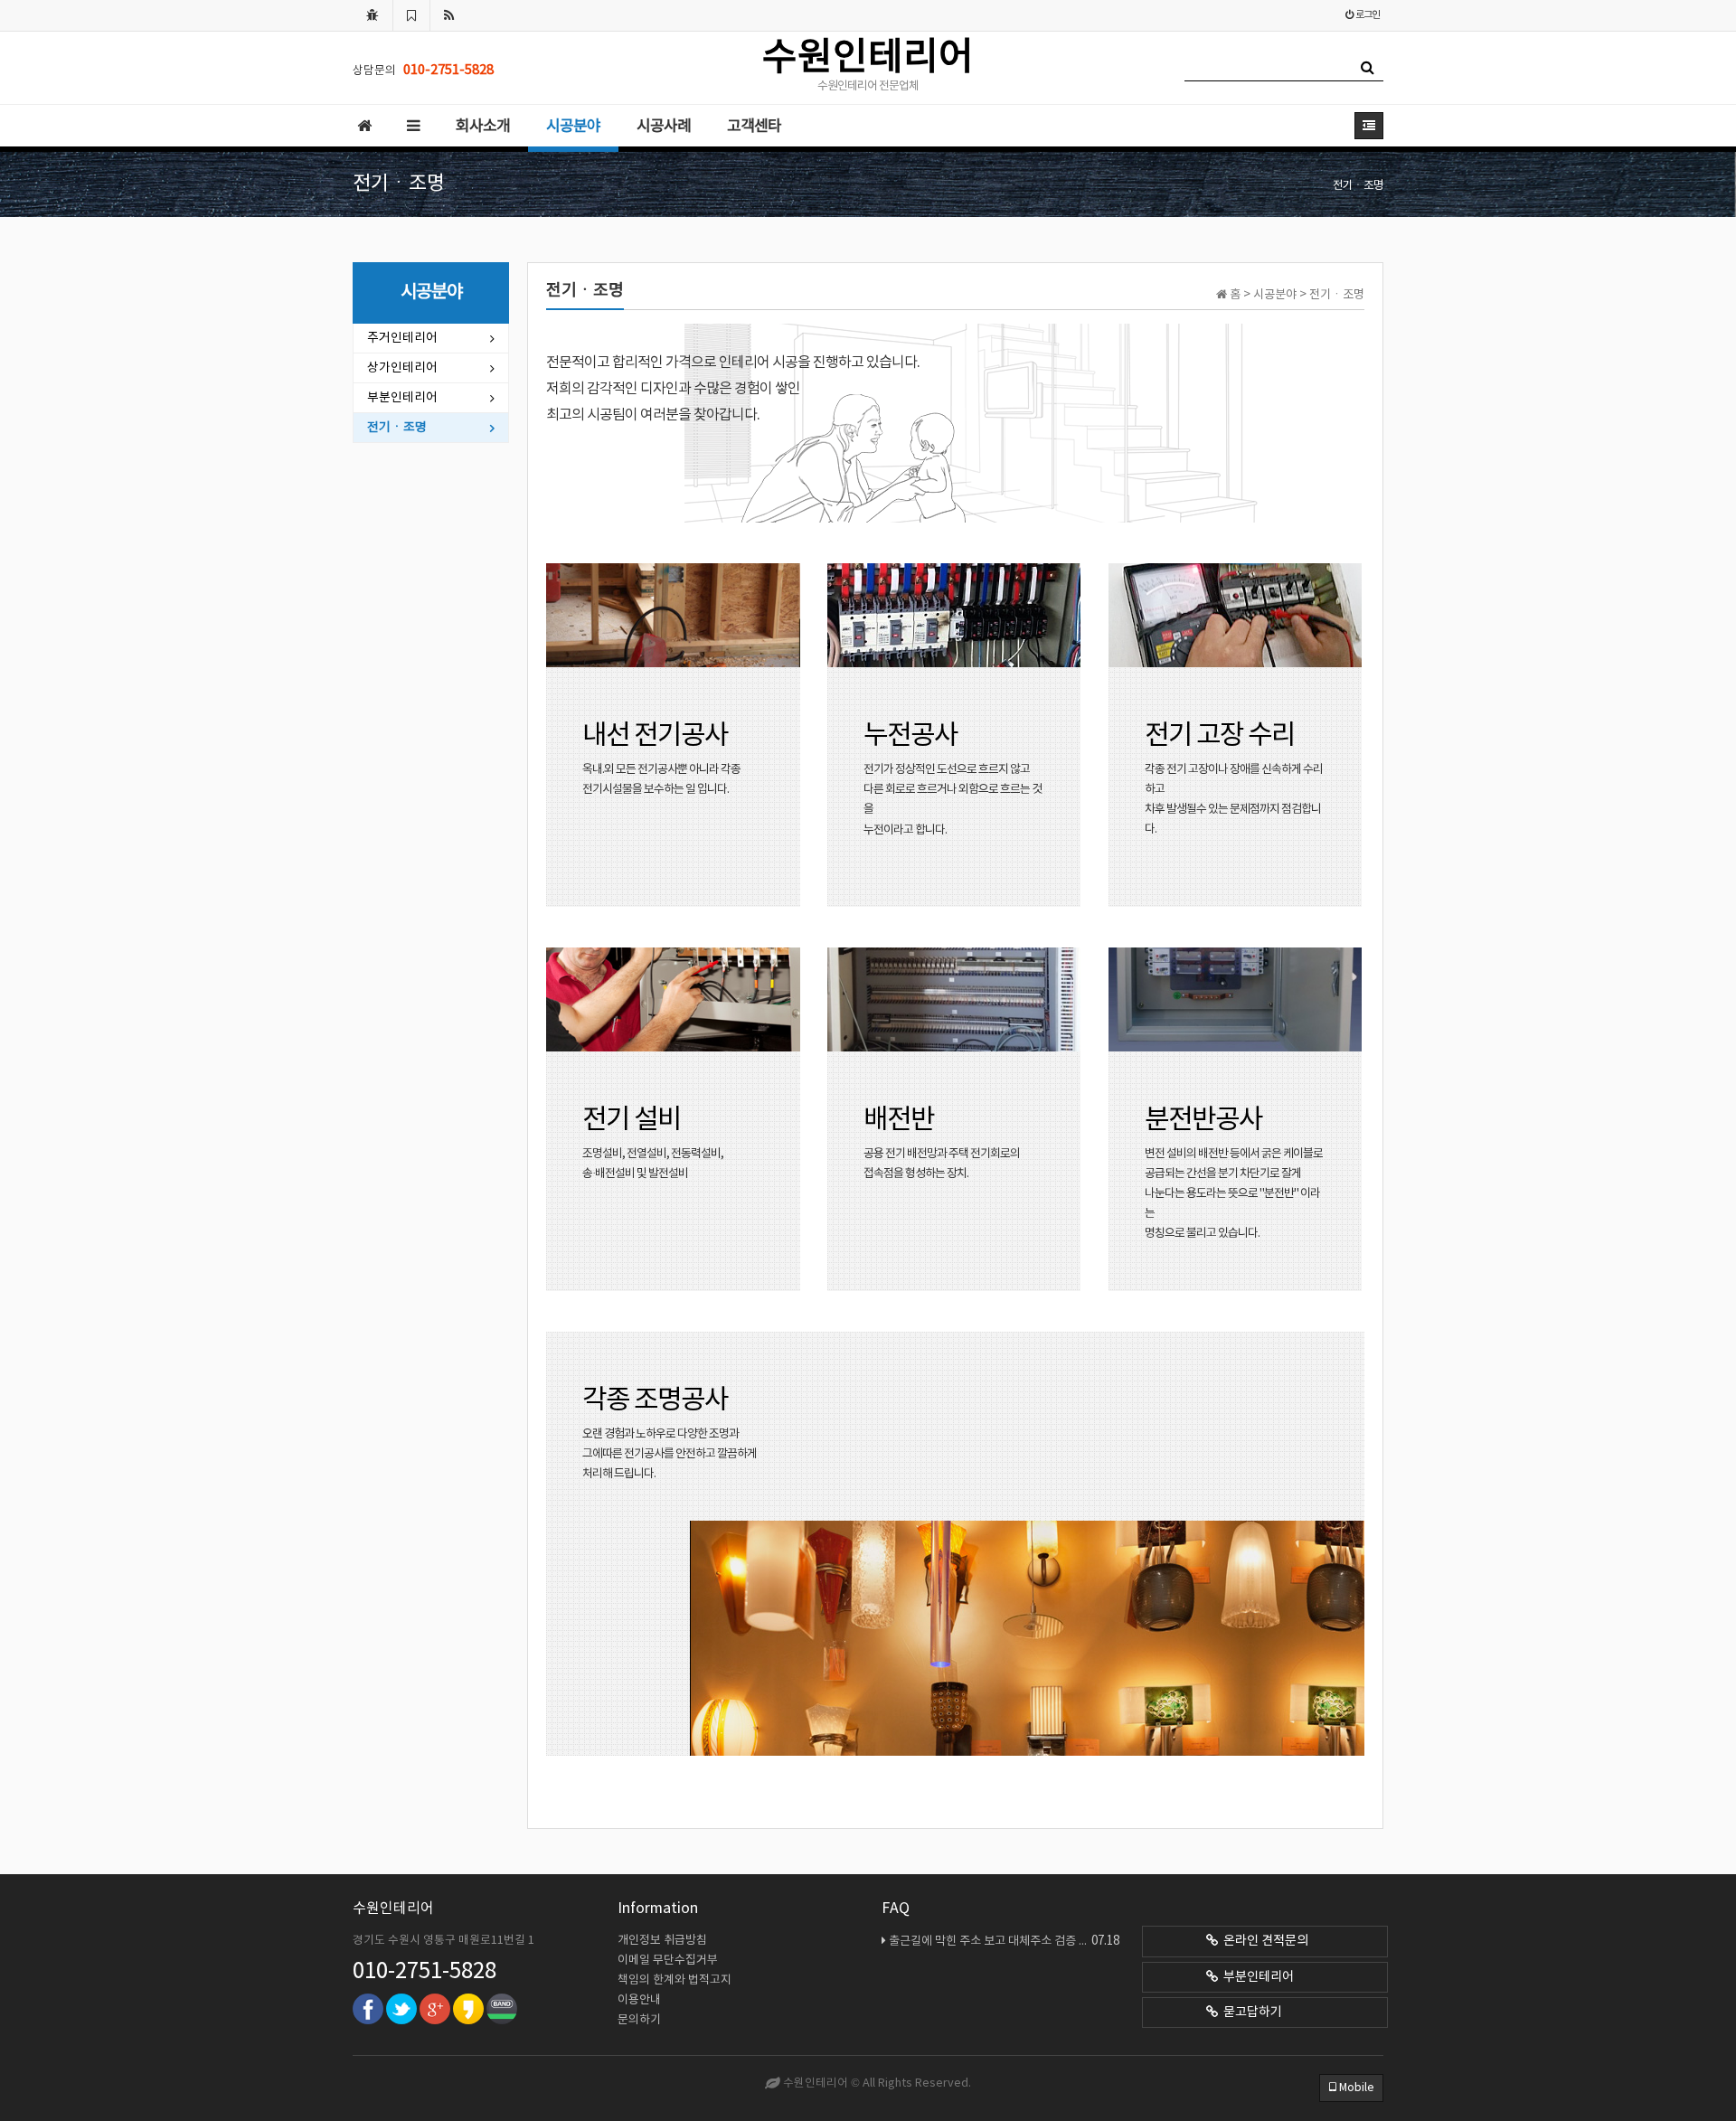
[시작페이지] (373, 15)
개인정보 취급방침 (662, 1941)
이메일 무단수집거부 (668, 1961)
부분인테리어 (402, 398)
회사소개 (483, 127)
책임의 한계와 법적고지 (675, 1980)
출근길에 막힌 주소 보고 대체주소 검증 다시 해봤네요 (1004, 1941)
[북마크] (411, 15)
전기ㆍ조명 (397, 428)
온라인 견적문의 (1263, 1941)
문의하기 (639, 2020)
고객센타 (754, 127)
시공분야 (573, 127)
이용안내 (639, 2000)
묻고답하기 (1250, 2013)
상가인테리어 (402, 368)
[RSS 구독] (449, 15)
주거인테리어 (402, 338)
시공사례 (664, 127)
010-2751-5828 (425, 1972)
